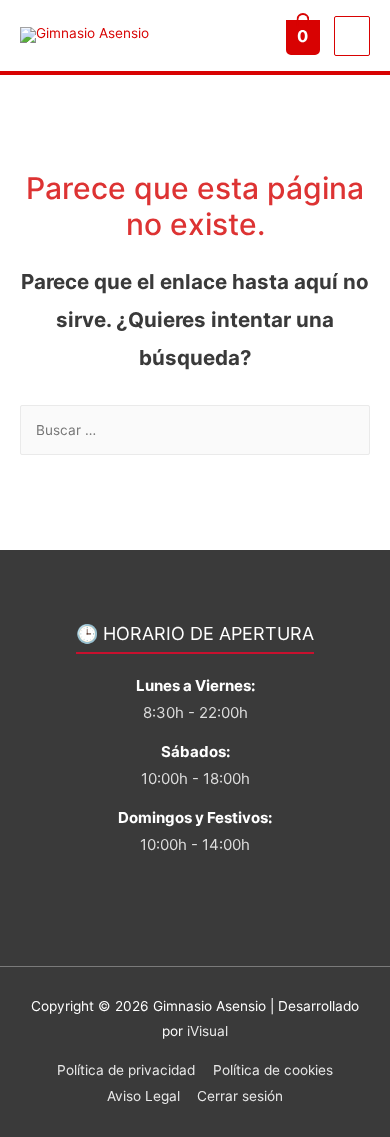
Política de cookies (273, 1070)
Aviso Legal (143, 1096)
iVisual (207, 1031)
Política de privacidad (126, 1070)
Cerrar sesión (240, 1096)
